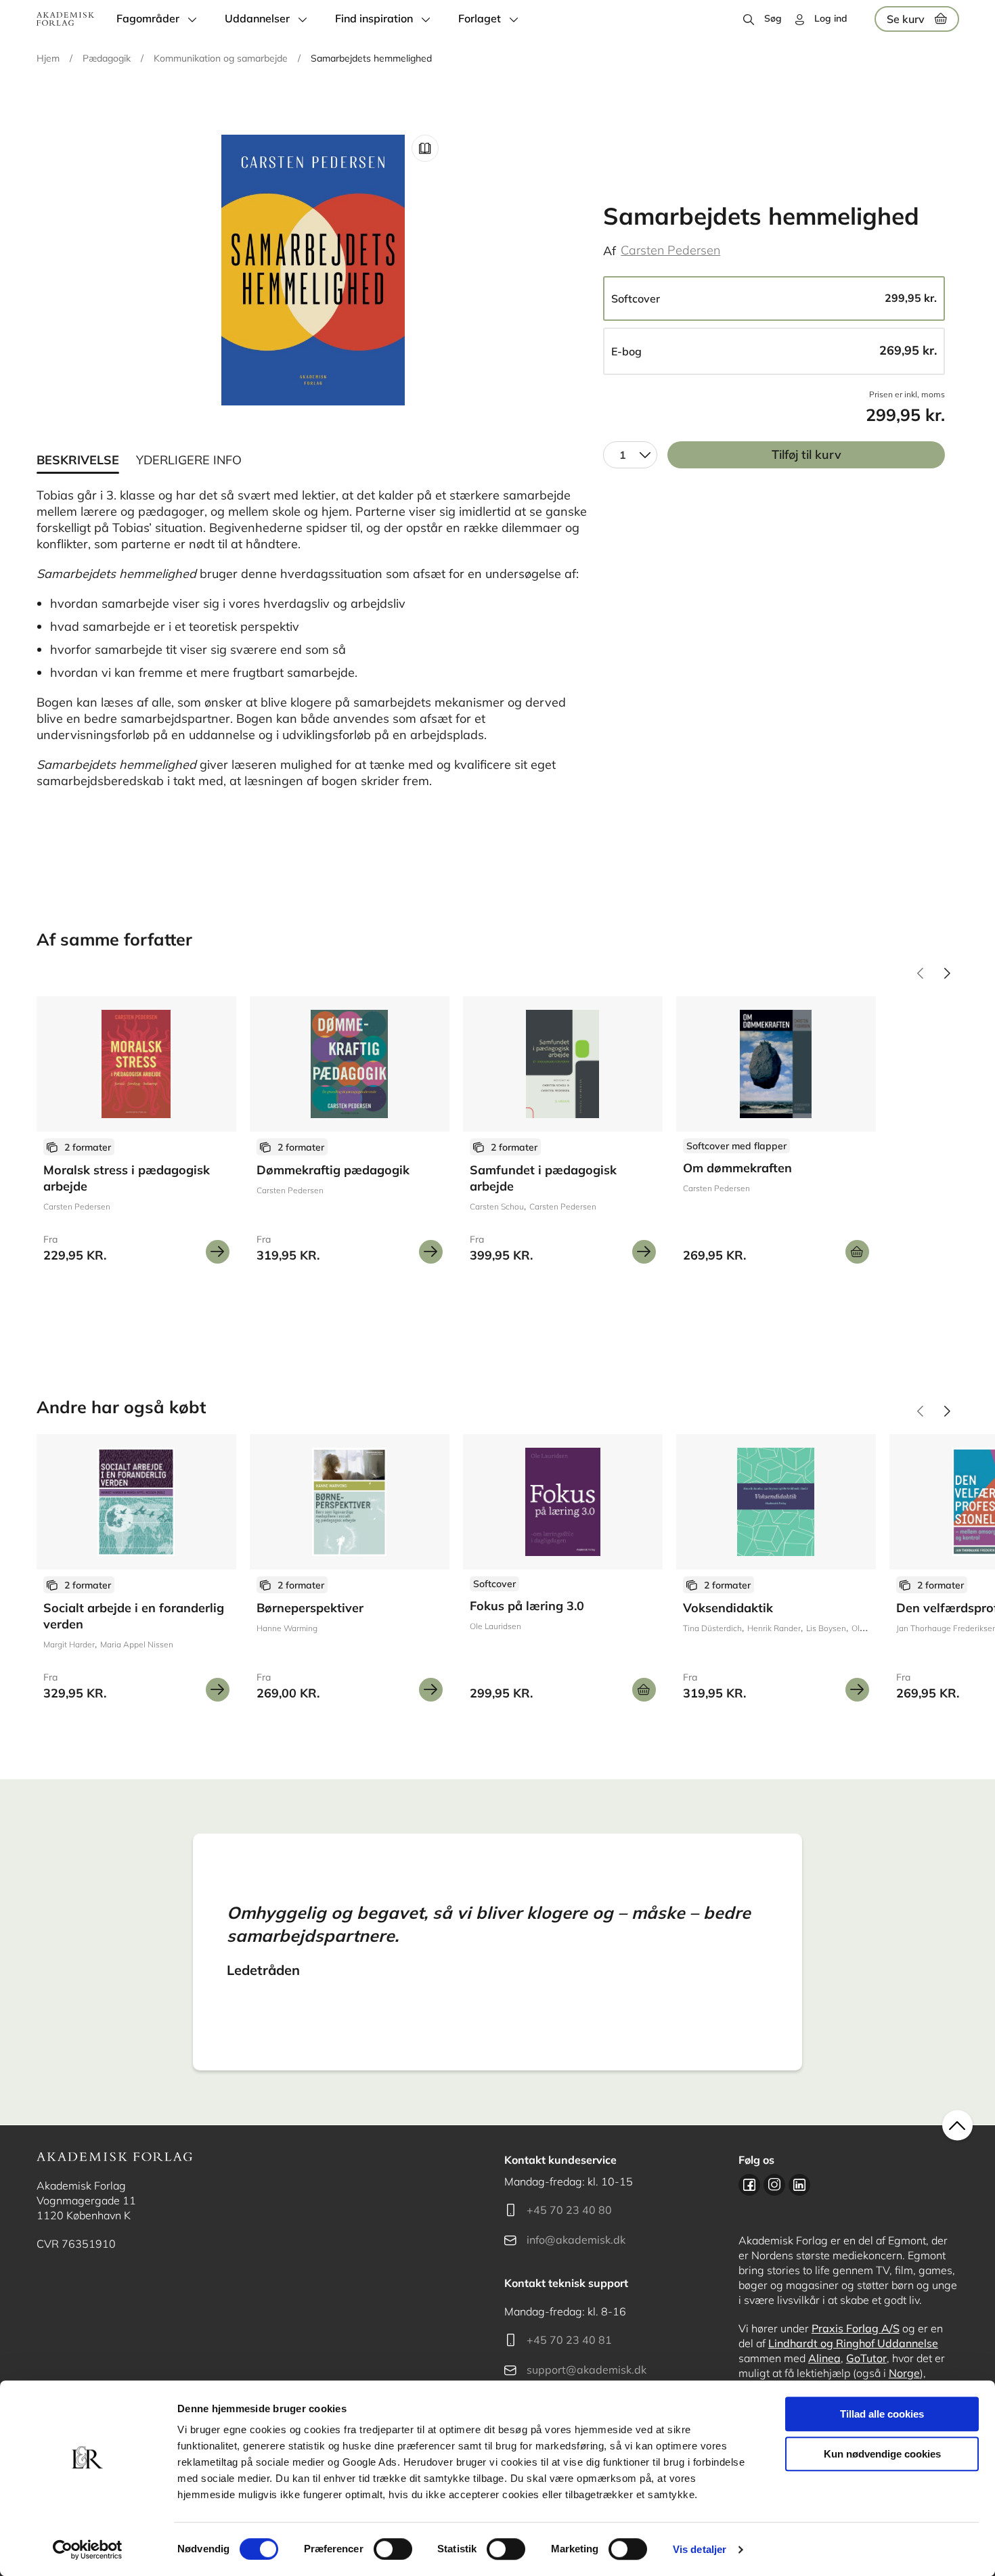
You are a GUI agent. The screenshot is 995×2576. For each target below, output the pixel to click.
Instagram (774, 2185)
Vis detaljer (700, 2549)
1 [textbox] (623, 455)
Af (610, 251)
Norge (904, 2373)
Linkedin (799, 2185)
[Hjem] (65, 19)
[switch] (393, 2549)
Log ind (831, 18)
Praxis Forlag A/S (856, 2328)
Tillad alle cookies (882, 2414)
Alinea (824, 2358)
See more (136, 1135)
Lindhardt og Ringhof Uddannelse (853, 2343)
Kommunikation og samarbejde (221, 58)
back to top (957, 2126)
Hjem (48, 58)
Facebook (749, 2185)
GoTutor (866, 2358)
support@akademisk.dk (587, 2370)
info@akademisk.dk (576, 2240)
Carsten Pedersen (670, 250)
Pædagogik (107, 58)
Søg (773, 18)
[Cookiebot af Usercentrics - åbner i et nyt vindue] (88, 2550)
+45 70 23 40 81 (569, 2340)
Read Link (425, 148)
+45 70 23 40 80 (569, 2210)
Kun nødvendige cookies (882, 2454)
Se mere (218, 1252)
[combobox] (630, 455)
